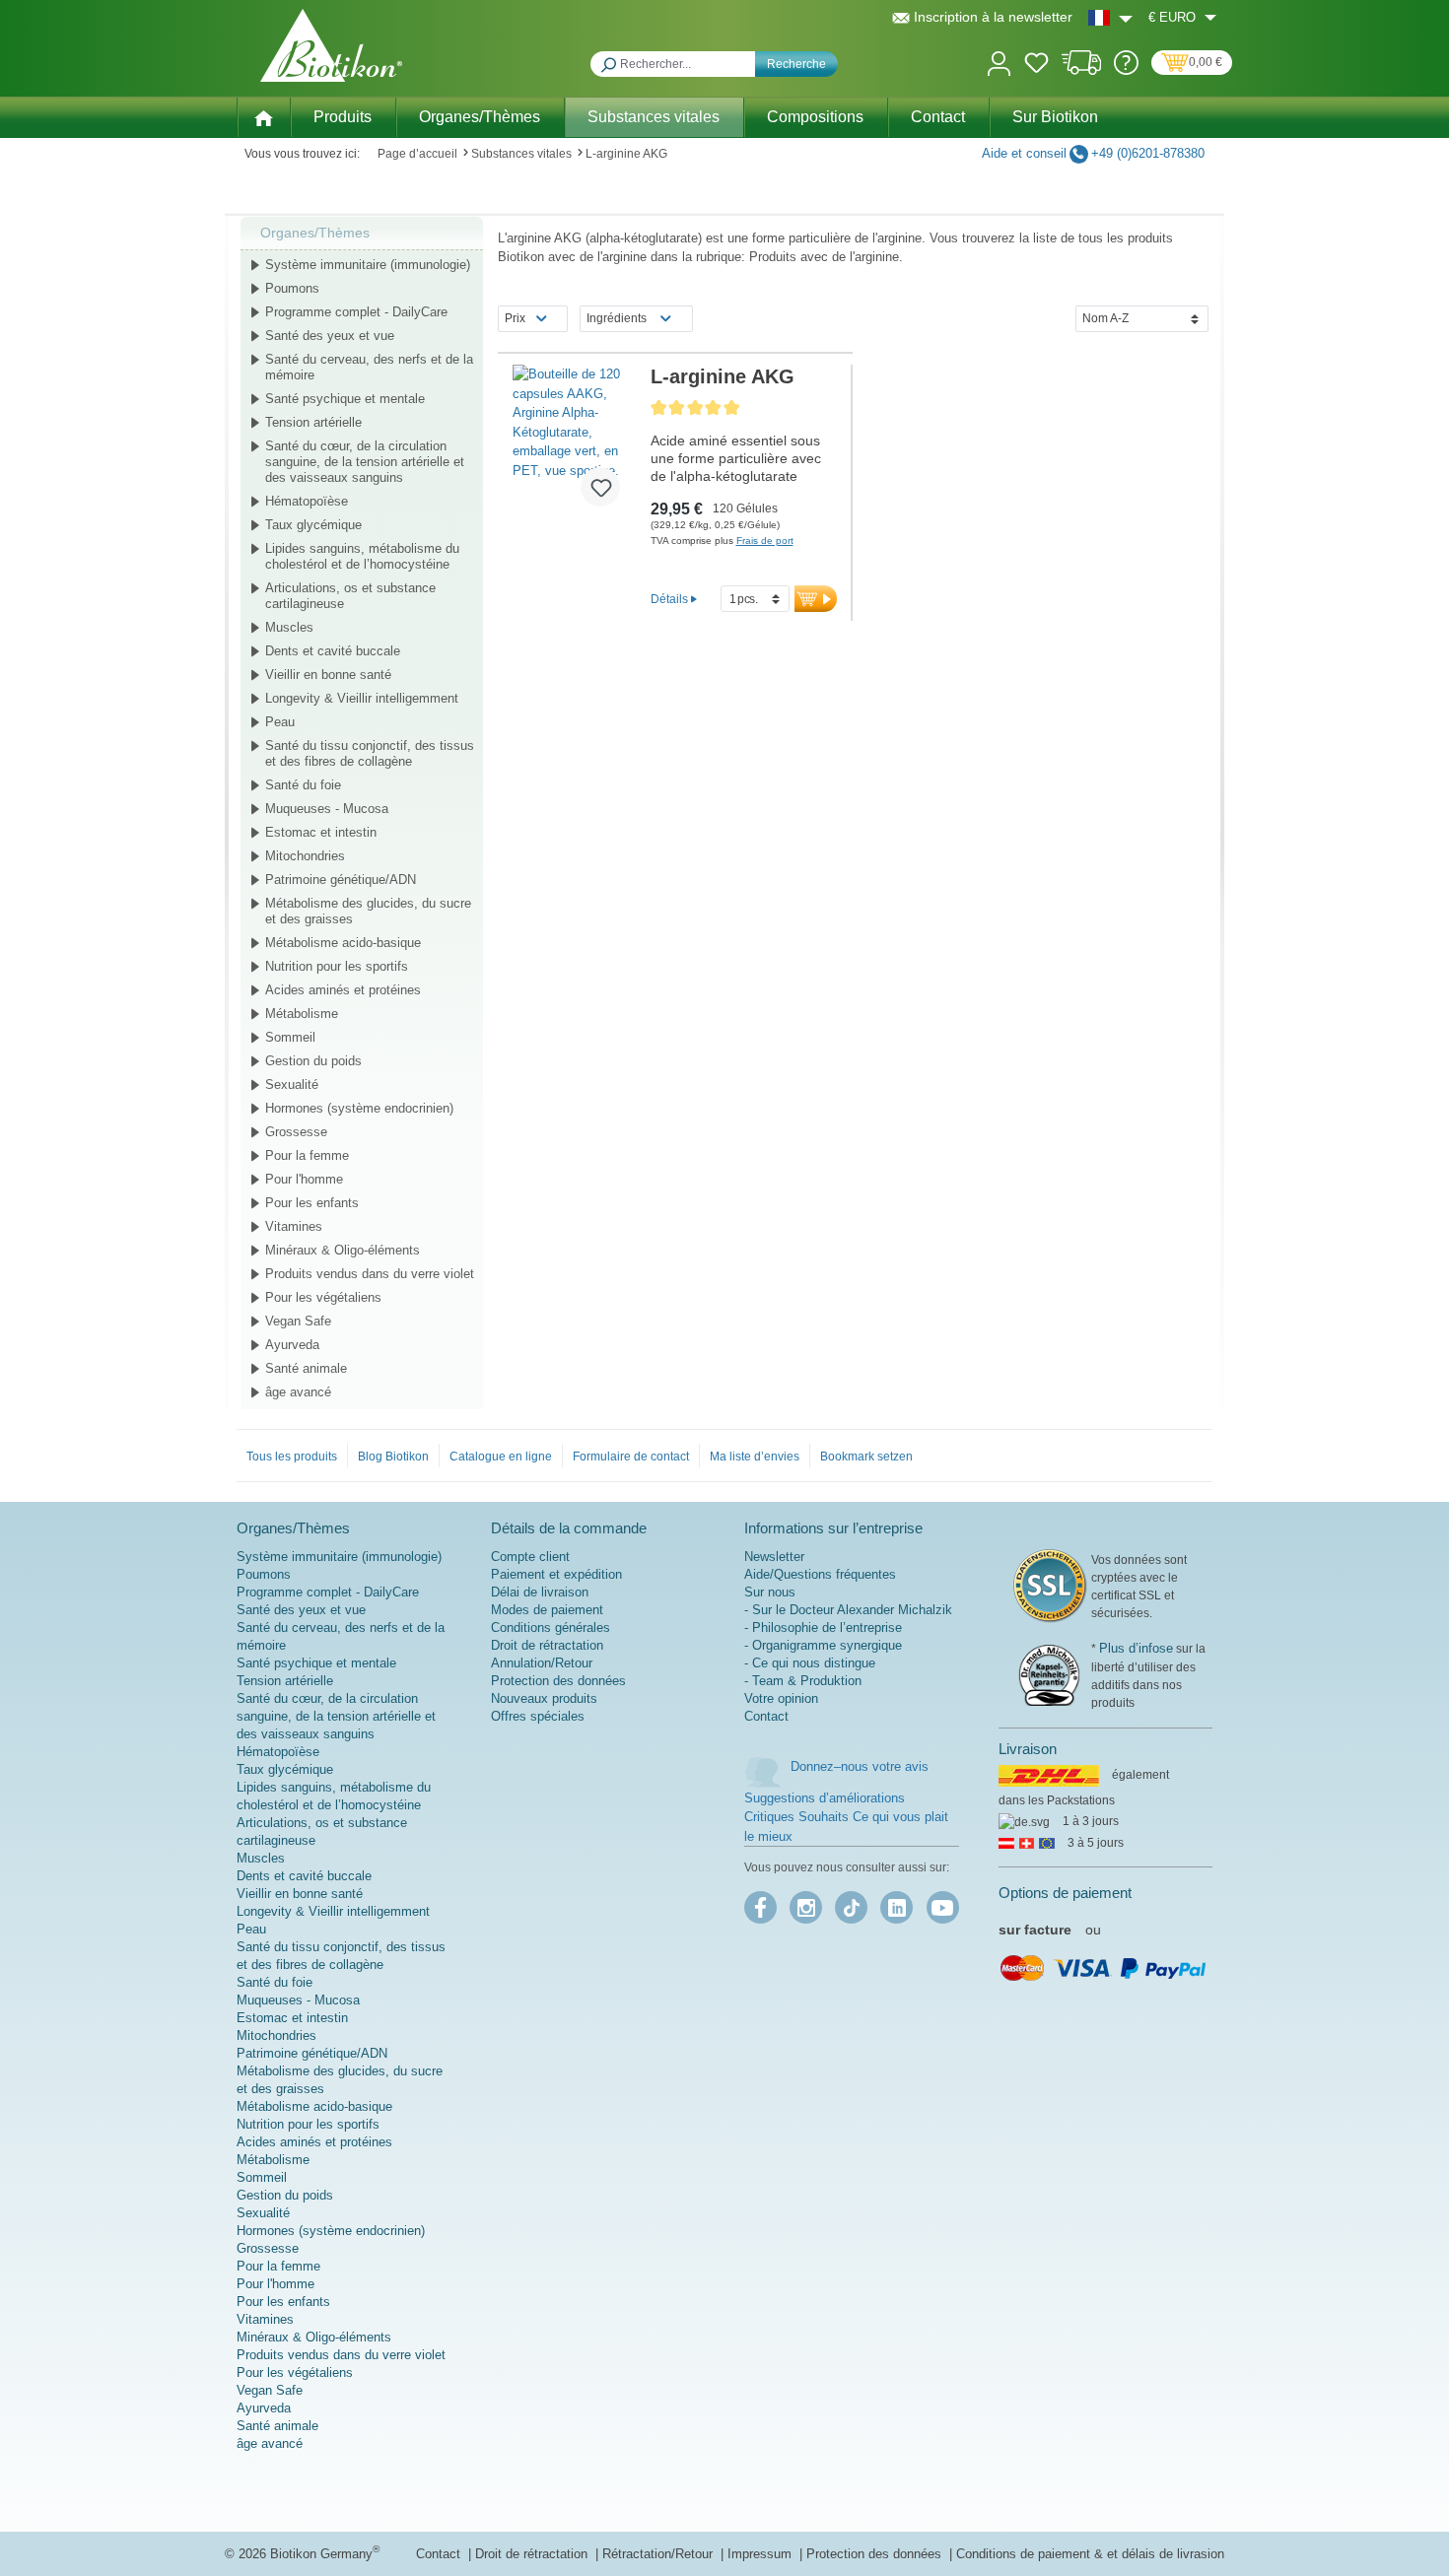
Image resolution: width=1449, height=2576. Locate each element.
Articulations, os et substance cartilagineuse (350, 596)
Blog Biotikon (393, 1457)
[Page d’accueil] (263, 116)
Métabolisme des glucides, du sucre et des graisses (368, 911)
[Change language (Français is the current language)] (1110, 17)
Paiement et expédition (556, 1574)
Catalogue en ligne (501, 1457)
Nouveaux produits (544, 1698)
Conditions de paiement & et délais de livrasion (1090, 2554)
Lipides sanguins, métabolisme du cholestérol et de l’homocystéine (362, 556)
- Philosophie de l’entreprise (823, 1627)
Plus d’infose (1136, 1648)
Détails (669, 599)
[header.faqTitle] (1126, 70)
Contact (766, 1716)
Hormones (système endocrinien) (359, 1108)
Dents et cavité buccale (333, 651)
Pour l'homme (304, 1179)
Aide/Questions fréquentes (820, 1574)
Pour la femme (307, 1155)
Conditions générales (551, 1627)
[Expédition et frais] (1082, 70)
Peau (280, 722)
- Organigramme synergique (823, 1645)
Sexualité (292, 1085)
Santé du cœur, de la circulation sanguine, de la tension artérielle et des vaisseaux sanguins (365, 462)
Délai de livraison (540, 1592)
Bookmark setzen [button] (866, 1457)
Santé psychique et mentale (345, 399)
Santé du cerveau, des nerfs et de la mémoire (369, 367)
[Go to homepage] (331, 45)
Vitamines (294, 1226)
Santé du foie (303, 785)
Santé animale (306, 1368)
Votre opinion (781, 1698)
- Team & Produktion (803, 1681)
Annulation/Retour (542, 1663)
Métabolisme (302, 1014)
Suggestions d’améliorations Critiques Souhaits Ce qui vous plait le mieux (846, 1817)
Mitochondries (305, 856)
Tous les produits (292, 1457)
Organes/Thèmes (315, 233)
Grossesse (296, 1132)
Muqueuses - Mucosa (327, 809)
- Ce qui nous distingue (810, 1663)
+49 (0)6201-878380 (1148, 153)
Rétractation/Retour (659, 2554)
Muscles (289, 627)
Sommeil (290, 1037)
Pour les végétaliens (323, 1297)
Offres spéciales (538, 1716)
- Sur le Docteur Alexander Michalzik (848, 1610)
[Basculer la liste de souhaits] (600, 487)
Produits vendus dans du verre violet (370, 1274)
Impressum (761, 2554)
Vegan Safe (298, 1321)
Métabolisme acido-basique (343, 943)
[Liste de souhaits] (1036, 66)
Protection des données (558, 1681)
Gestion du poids (313, 1061)
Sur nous (770, 1592)
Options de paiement (1065, 1893)
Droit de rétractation (547, 1645)
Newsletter (774, 1557)
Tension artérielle (313, 422)
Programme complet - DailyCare (356, 312)
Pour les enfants (312, 1203)
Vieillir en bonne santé (328, 675)
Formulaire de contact (631, 1457)
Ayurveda (292, 1345)
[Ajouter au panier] (816, 599)
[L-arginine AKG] (574, 443)
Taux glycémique (313, 525)
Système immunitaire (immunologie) (368, 265)
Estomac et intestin (321, 832)
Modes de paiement (547, 1610)
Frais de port (765, 541)
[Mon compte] (999, 62)
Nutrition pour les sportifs (337, 966)
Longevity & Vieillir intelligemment (362, 698)
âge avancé (298, 1392)
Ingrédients (617, 318)
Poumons (292, 288)
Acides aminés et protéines (343, 990)
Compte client (530, 1557)
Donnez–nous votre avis (860, 1766)
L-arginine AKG (723, 376)
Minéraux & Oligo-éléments (343, 1250)
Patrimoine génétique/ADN (341, 880)
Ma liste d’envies (755, 1457)
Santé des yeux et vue (330, 336)
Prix (515, 318)
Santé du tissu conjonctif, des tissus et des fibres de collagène (370, 753)
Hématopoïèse (307, 501)
